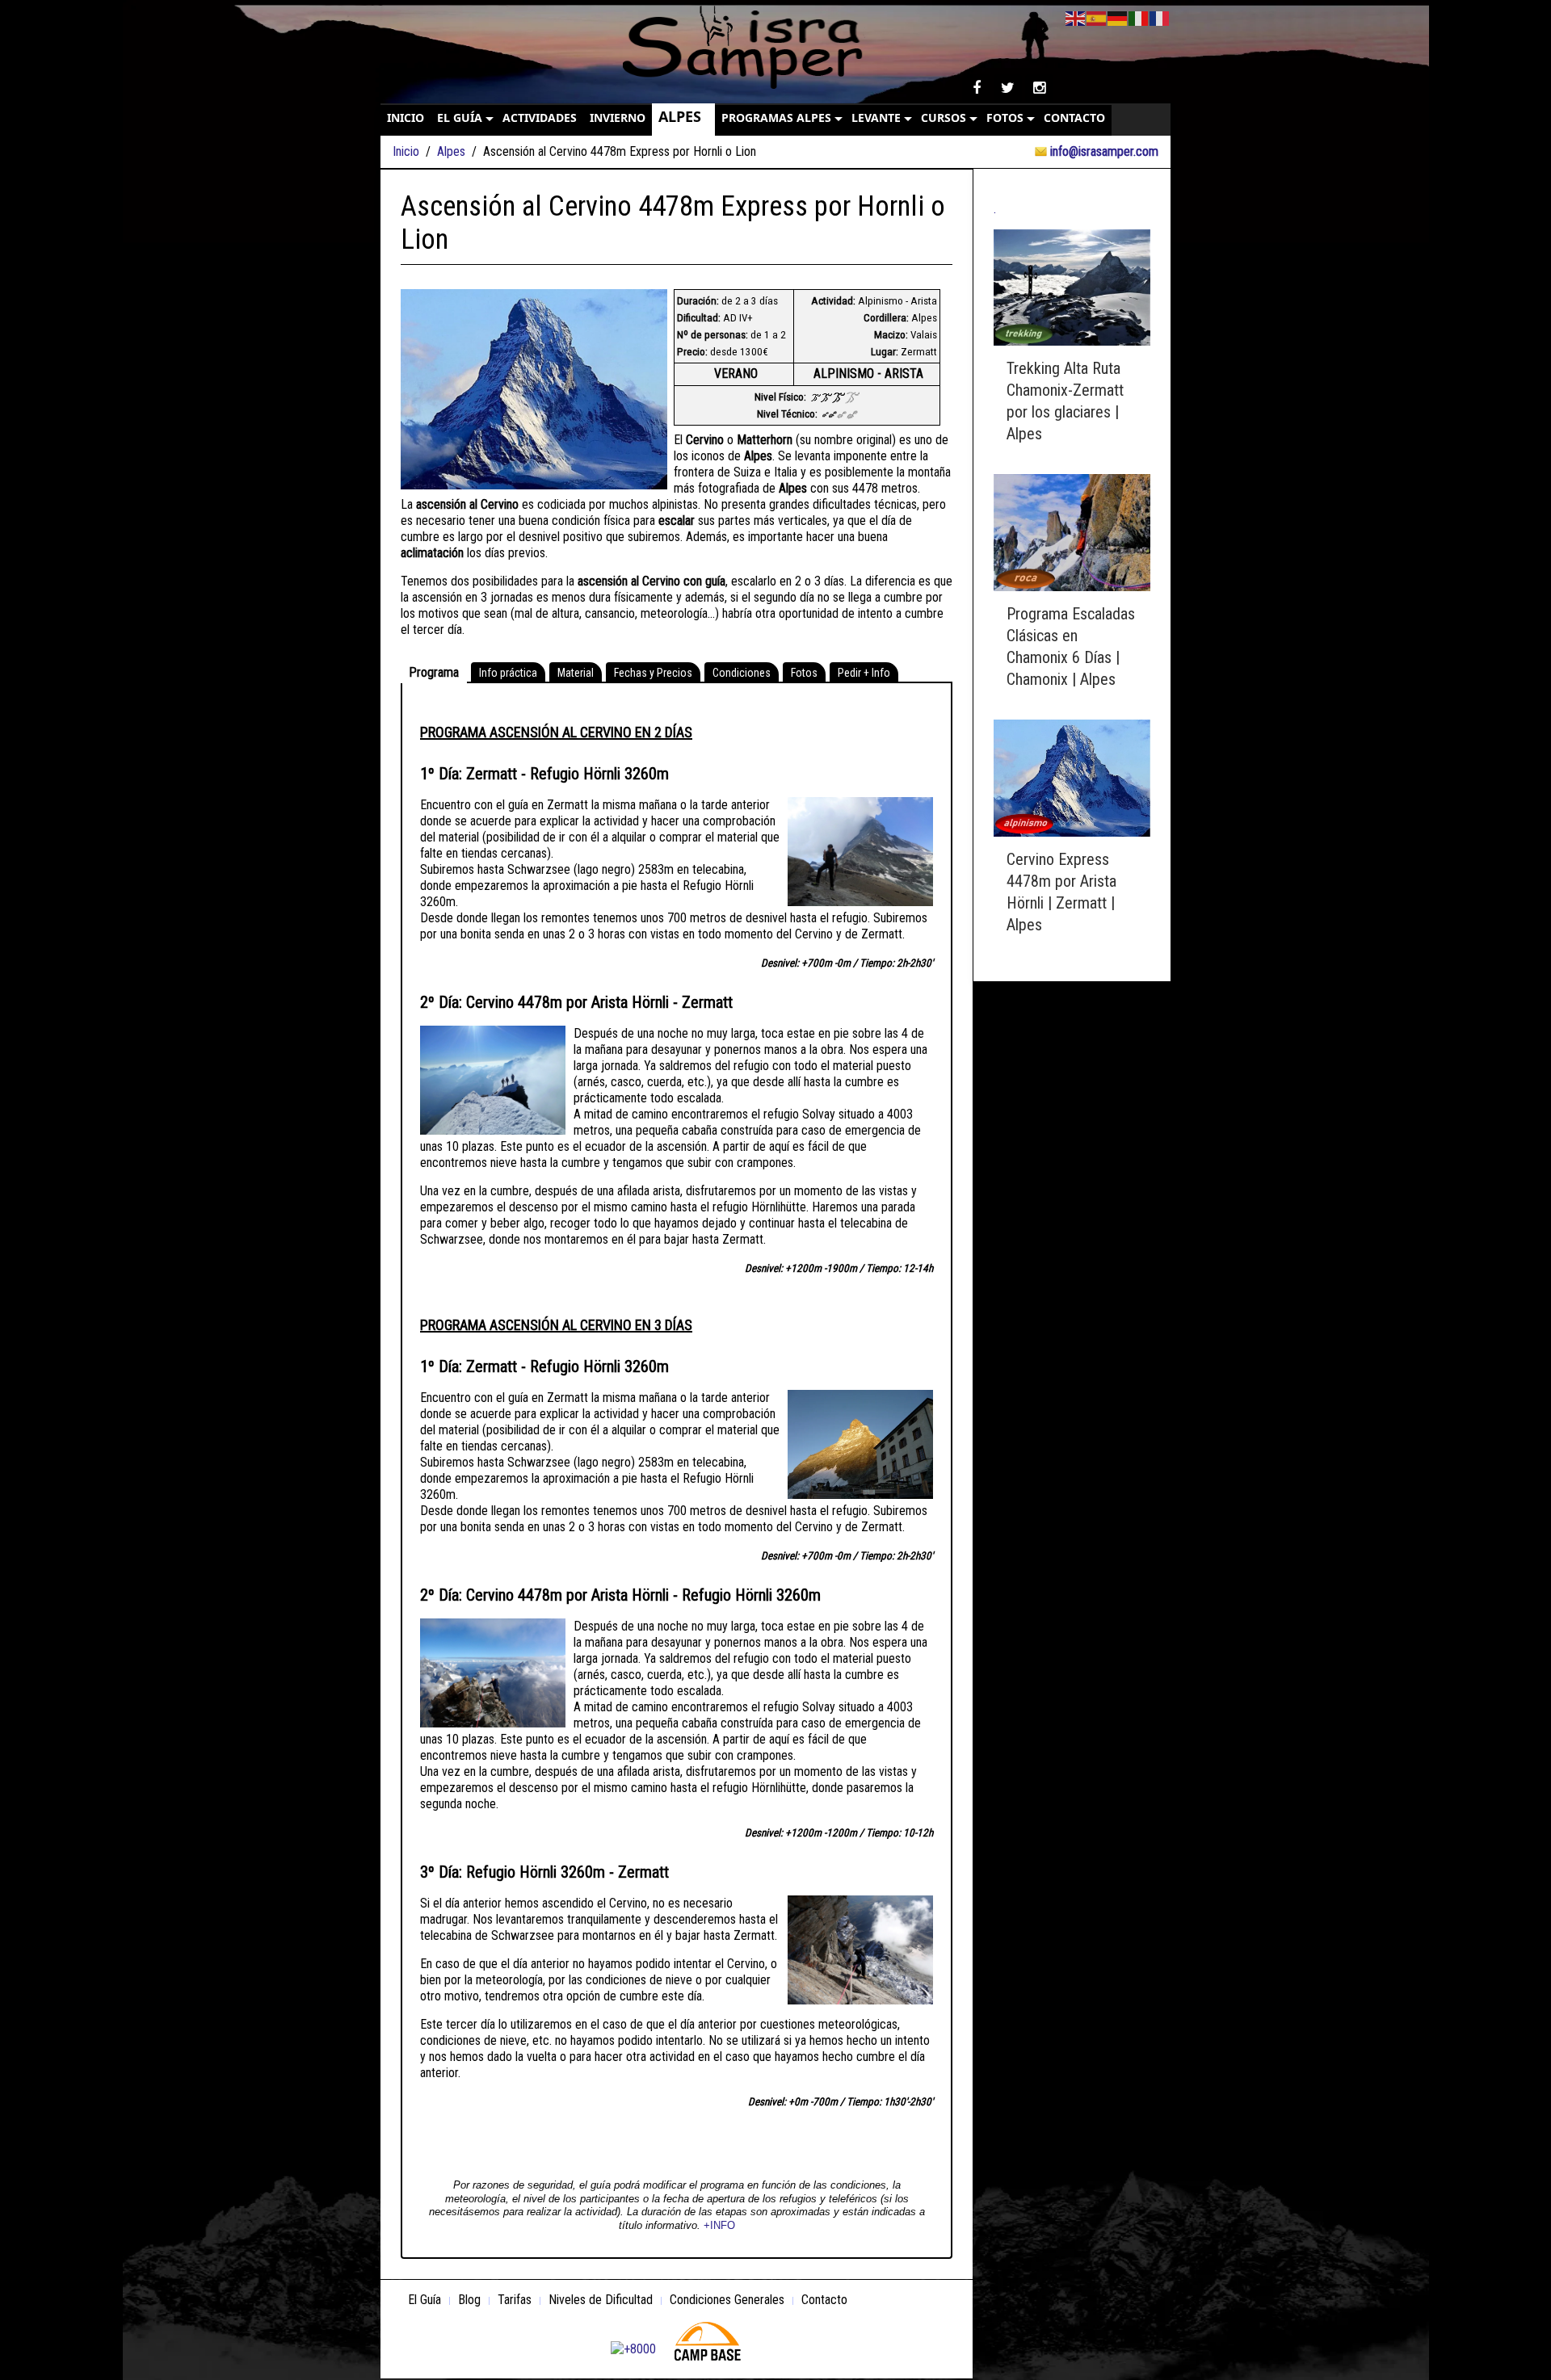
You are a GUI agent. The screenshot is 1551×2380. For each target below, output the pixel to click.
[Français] (1160, 17)
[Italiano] (1139, 17)
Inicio (406, 151)
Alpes (451, 151)
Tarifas (515, 2300)
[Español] (1097, 17)
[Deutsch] (1118, 17)
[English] (1076, 17)
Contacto (824, 2300)
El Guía (425, 2300)
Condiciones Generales (727, 2300)
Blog (469, 2300)
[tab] (434, 673)
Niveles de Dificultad (601, 2300)
